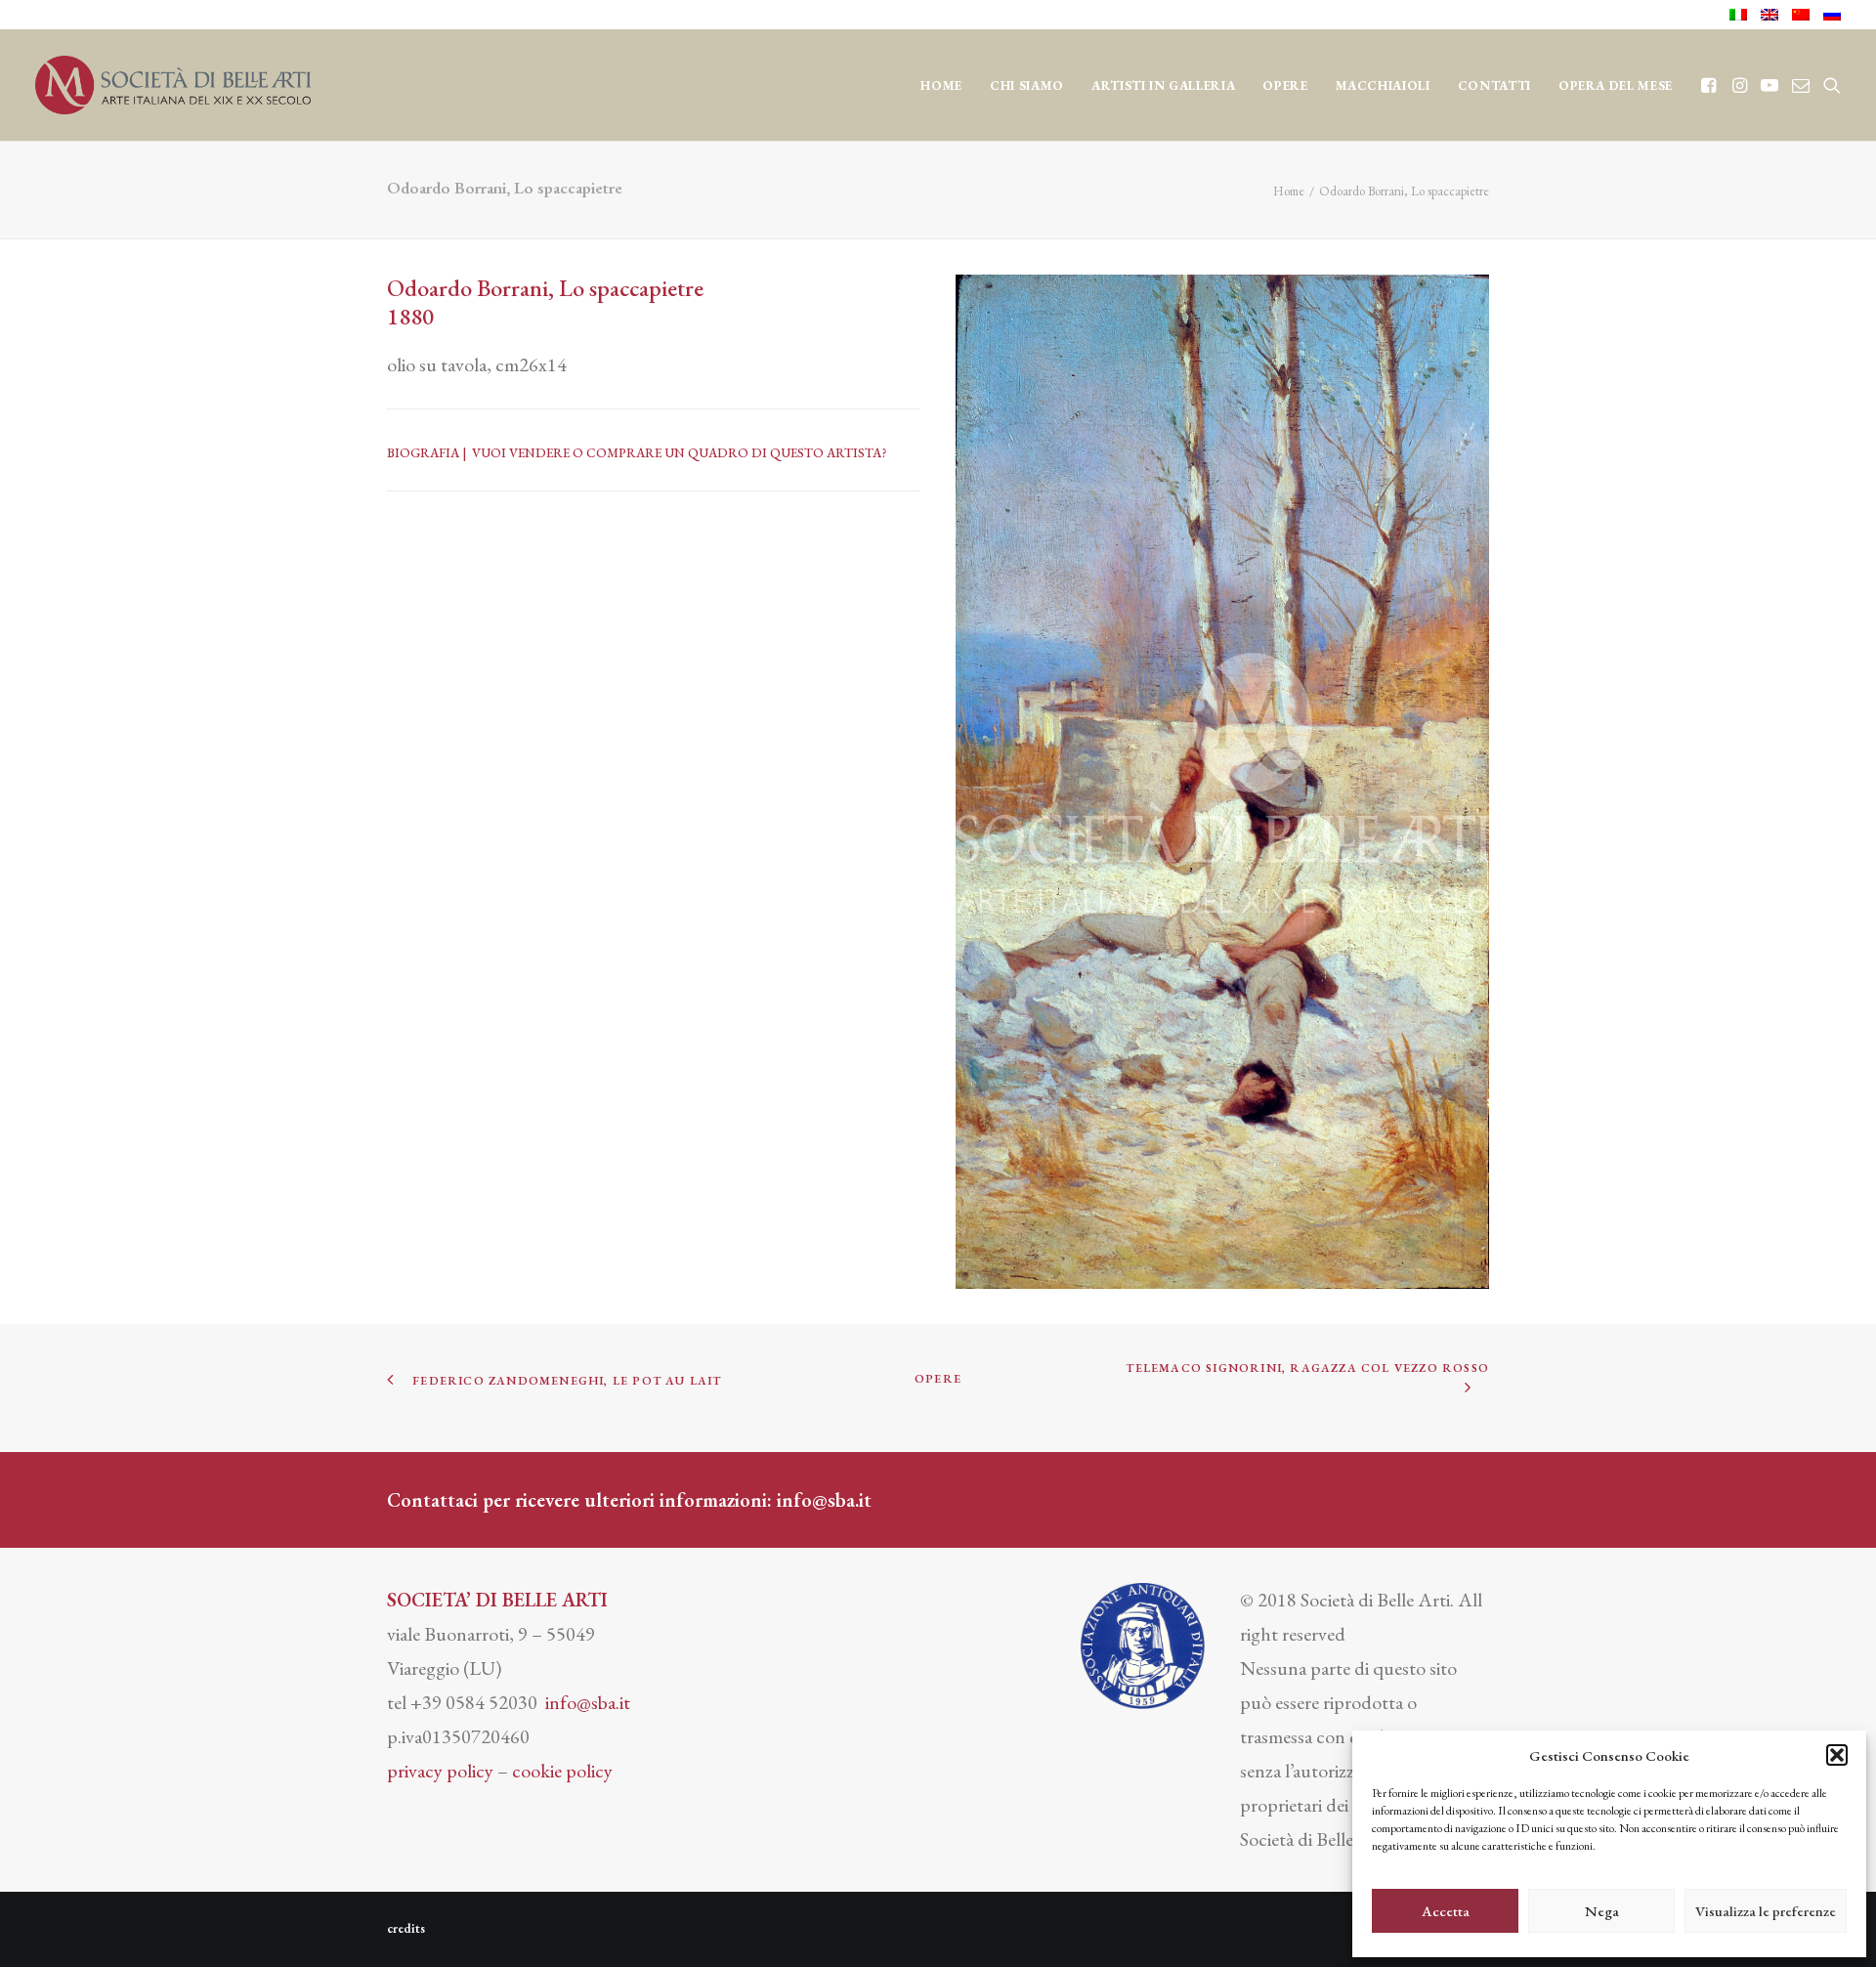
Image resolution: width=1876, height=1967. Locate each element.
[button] (1837, 1755)
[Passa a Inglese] (1769, 15)
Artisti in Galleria (1163, 86)
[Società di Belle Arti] (173, 85)
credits (406, 1928)
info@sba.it (824, 1500)
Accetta (1446, 1911)
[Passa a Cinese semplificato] (1801, 15)
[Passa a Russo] (1829, 15)
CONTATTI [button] (1494, 86)
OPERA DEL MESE (1616, 86)
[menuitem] (1742, 15)
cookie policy (562, 1771)
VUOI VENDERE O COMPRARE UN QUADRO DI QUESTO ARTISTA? (680, 453)
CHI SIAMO (1027, 86)
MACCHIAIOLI (1383, 86)
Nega (1602, 1911)
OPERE (1285, 86)
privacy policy (440, 1771)
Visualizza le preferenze (1766, 1911)
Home (941, 86)
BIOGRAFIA (423, 453)
